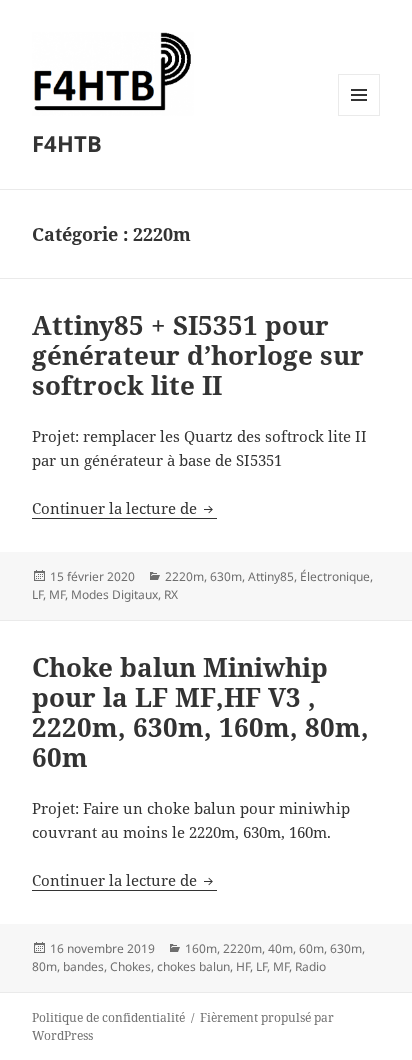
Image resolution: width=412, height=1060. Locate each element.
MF (57, 594)
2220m (184, 576)
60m (311, 948)
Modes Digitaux (114, 594)
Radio (310, 966)
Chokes (130, 966)
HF (243, 966)
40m (280, 948)
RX (171, 594)
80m (44, 966)
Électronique (335, 576)
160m (201, 948)
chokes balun (193, 966)
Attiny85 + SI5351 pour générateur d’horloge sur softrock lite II (198, 355)
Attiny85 (271, 576)
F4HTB (67, 143)
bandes (83, 966)
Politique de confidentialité (108, 1017)
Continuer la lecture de (124, 508)
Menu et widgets (359, 115)
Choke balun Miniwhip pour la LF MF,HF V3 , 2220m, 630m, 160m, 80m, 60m (200, 712)
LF (37, 594)
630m (226, 576)
